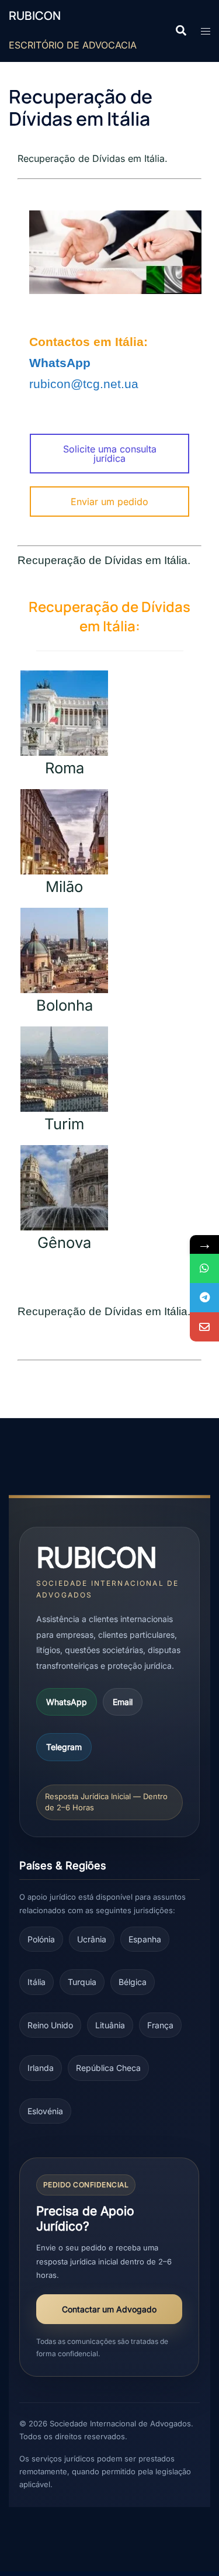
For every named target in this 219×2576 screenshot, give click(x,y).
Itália (36, 1982)
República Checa (108, 2068)
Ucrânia (92, 1939)
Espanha (145, 1939)
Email (123, 1702)
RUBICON (35, 15)
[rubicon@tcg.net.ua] (204, 1327)
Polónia (41, 1939)
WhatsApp (67, 1702)
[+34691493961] (204, 1268)
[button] (180, 31)
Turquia (82, 1982)
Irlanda (41, 2068)
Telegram (64, 1747)
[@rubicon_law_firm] (204, 1298)
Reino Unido (50, 2025)
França (160, 2025)
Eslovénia (45, 2111)
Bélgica (133, 1982)
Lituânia (110, 2025)
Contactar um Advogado (109, 2309)
